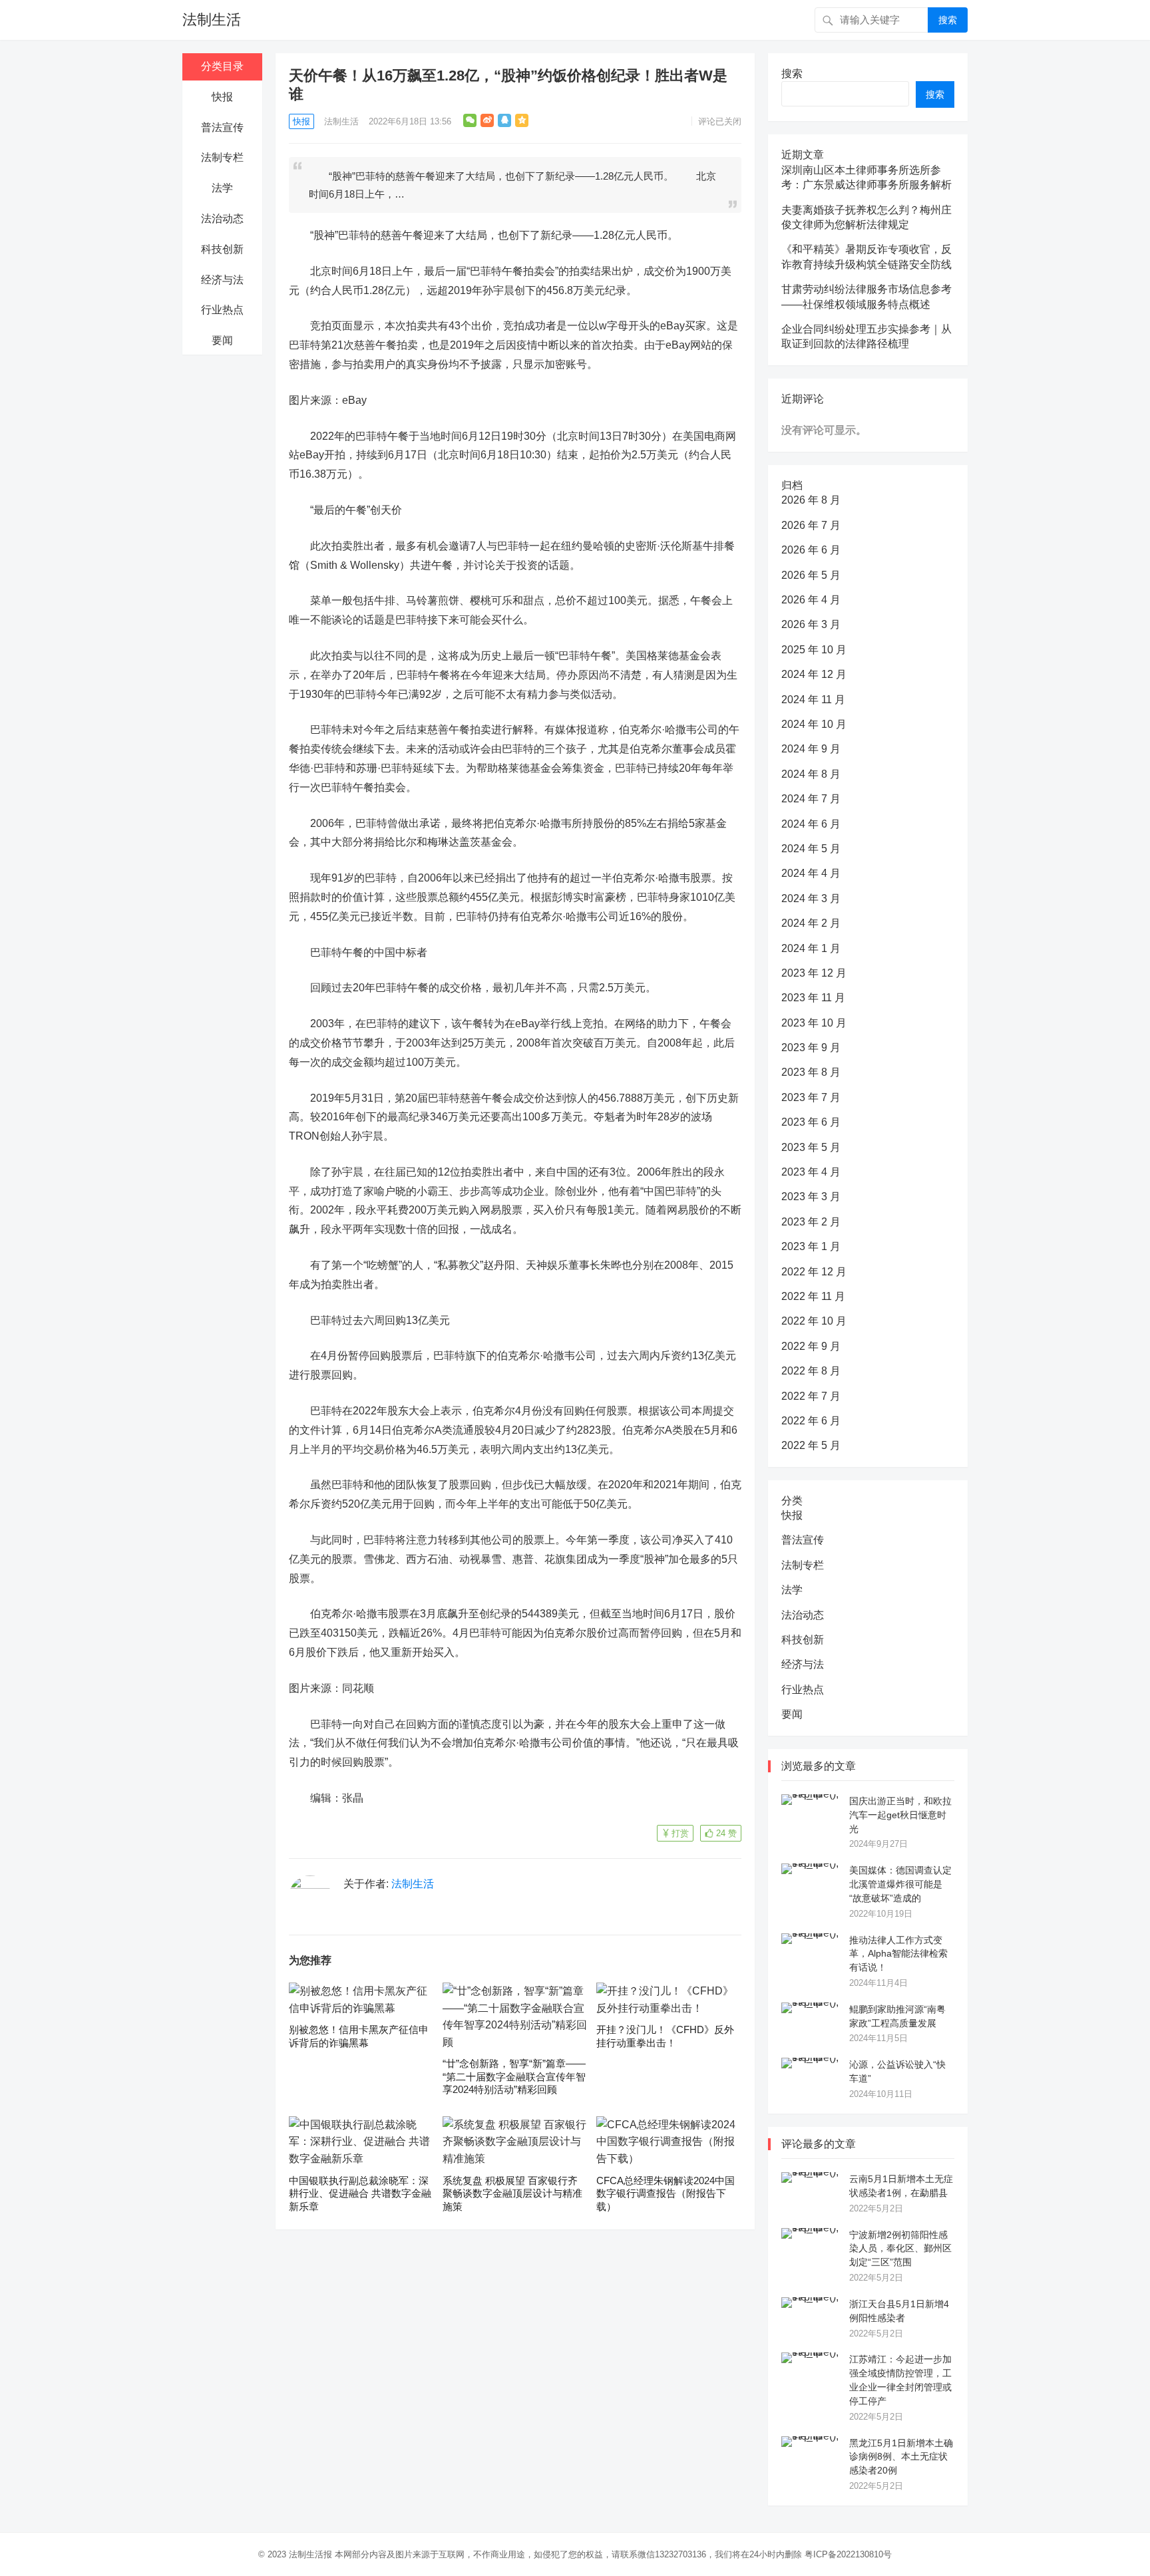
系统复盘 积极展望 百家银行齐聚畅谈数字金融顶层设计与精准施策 (512, 2193)
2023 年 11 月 (813, 998)
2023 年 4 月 (811, 1172)
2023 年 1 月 (811, 1246)
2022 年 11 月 (813, 1296)
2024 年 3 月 (811, 898)
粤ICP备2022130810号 (848, 2554)
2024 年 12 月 (814, 674)
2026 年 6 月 (811, 550)
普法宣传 (222, 127)
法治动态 (222, 219)
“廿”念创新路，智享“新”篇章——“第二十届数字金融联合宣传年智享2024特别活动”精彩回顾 (514, 2076)
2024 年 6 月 (811, 824)
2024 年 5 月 (811, 849)
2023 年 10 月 (814, 1023)
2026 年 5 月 (811, 575)
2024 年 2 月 (811, 923)
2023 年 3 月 (811, 1197)
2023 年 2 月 (811, 1222)
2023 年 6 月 (811, 1122)
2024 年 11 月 (813, 700)
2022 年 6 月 (811, 1421)
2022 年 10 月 (814, 1321)
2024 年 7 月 (811, 799)
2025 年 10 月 (814, 650)
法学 (222, 188)
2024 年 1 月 (811, 948)
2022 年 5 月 (811, 1445)
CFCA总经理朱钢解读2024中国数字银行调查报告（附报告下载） (666, 2193)
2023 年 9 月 (811, 1047)
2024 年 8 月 (811, 774)
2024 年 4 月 (811, 873)
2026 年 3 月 (811, 624)
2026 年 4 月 (811, 600)
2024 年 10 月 (814, 724)
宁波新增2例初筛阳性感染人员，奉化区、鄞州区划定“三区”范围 (900, 2249)
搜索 (948, 20)
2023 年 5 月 (811, 1147)
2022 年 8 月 (811, 1371)
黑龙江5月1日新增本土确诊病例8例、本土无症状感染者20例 (901, 2457)
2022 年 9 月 (811, 1346)
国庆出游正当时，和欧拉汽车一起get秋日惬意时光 (900, 1815)
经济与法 (222, 280)
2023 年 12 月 (814, 973)
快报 (222, 97)
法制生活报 (310, 2554)
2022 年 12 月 (814, 1272)
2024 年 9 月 (811, 749)
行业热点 (222, 310)
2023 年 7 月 (811, 1097)
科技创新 (222, 249)
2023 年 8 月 (811, 1072)
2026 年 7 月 (811, 525)
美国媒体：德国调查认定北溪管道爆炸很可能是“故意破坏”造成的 (900, 1884)
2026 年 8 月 (811, 500)
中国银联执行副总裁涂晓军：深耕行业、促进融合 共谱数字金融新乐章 (360, 2193)
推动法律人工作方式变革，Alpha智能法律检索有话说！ (898, 1954)
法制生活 (212, 20)
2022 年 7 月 (811, 1396)
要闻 (222, 340)
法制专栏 (222, 157)
